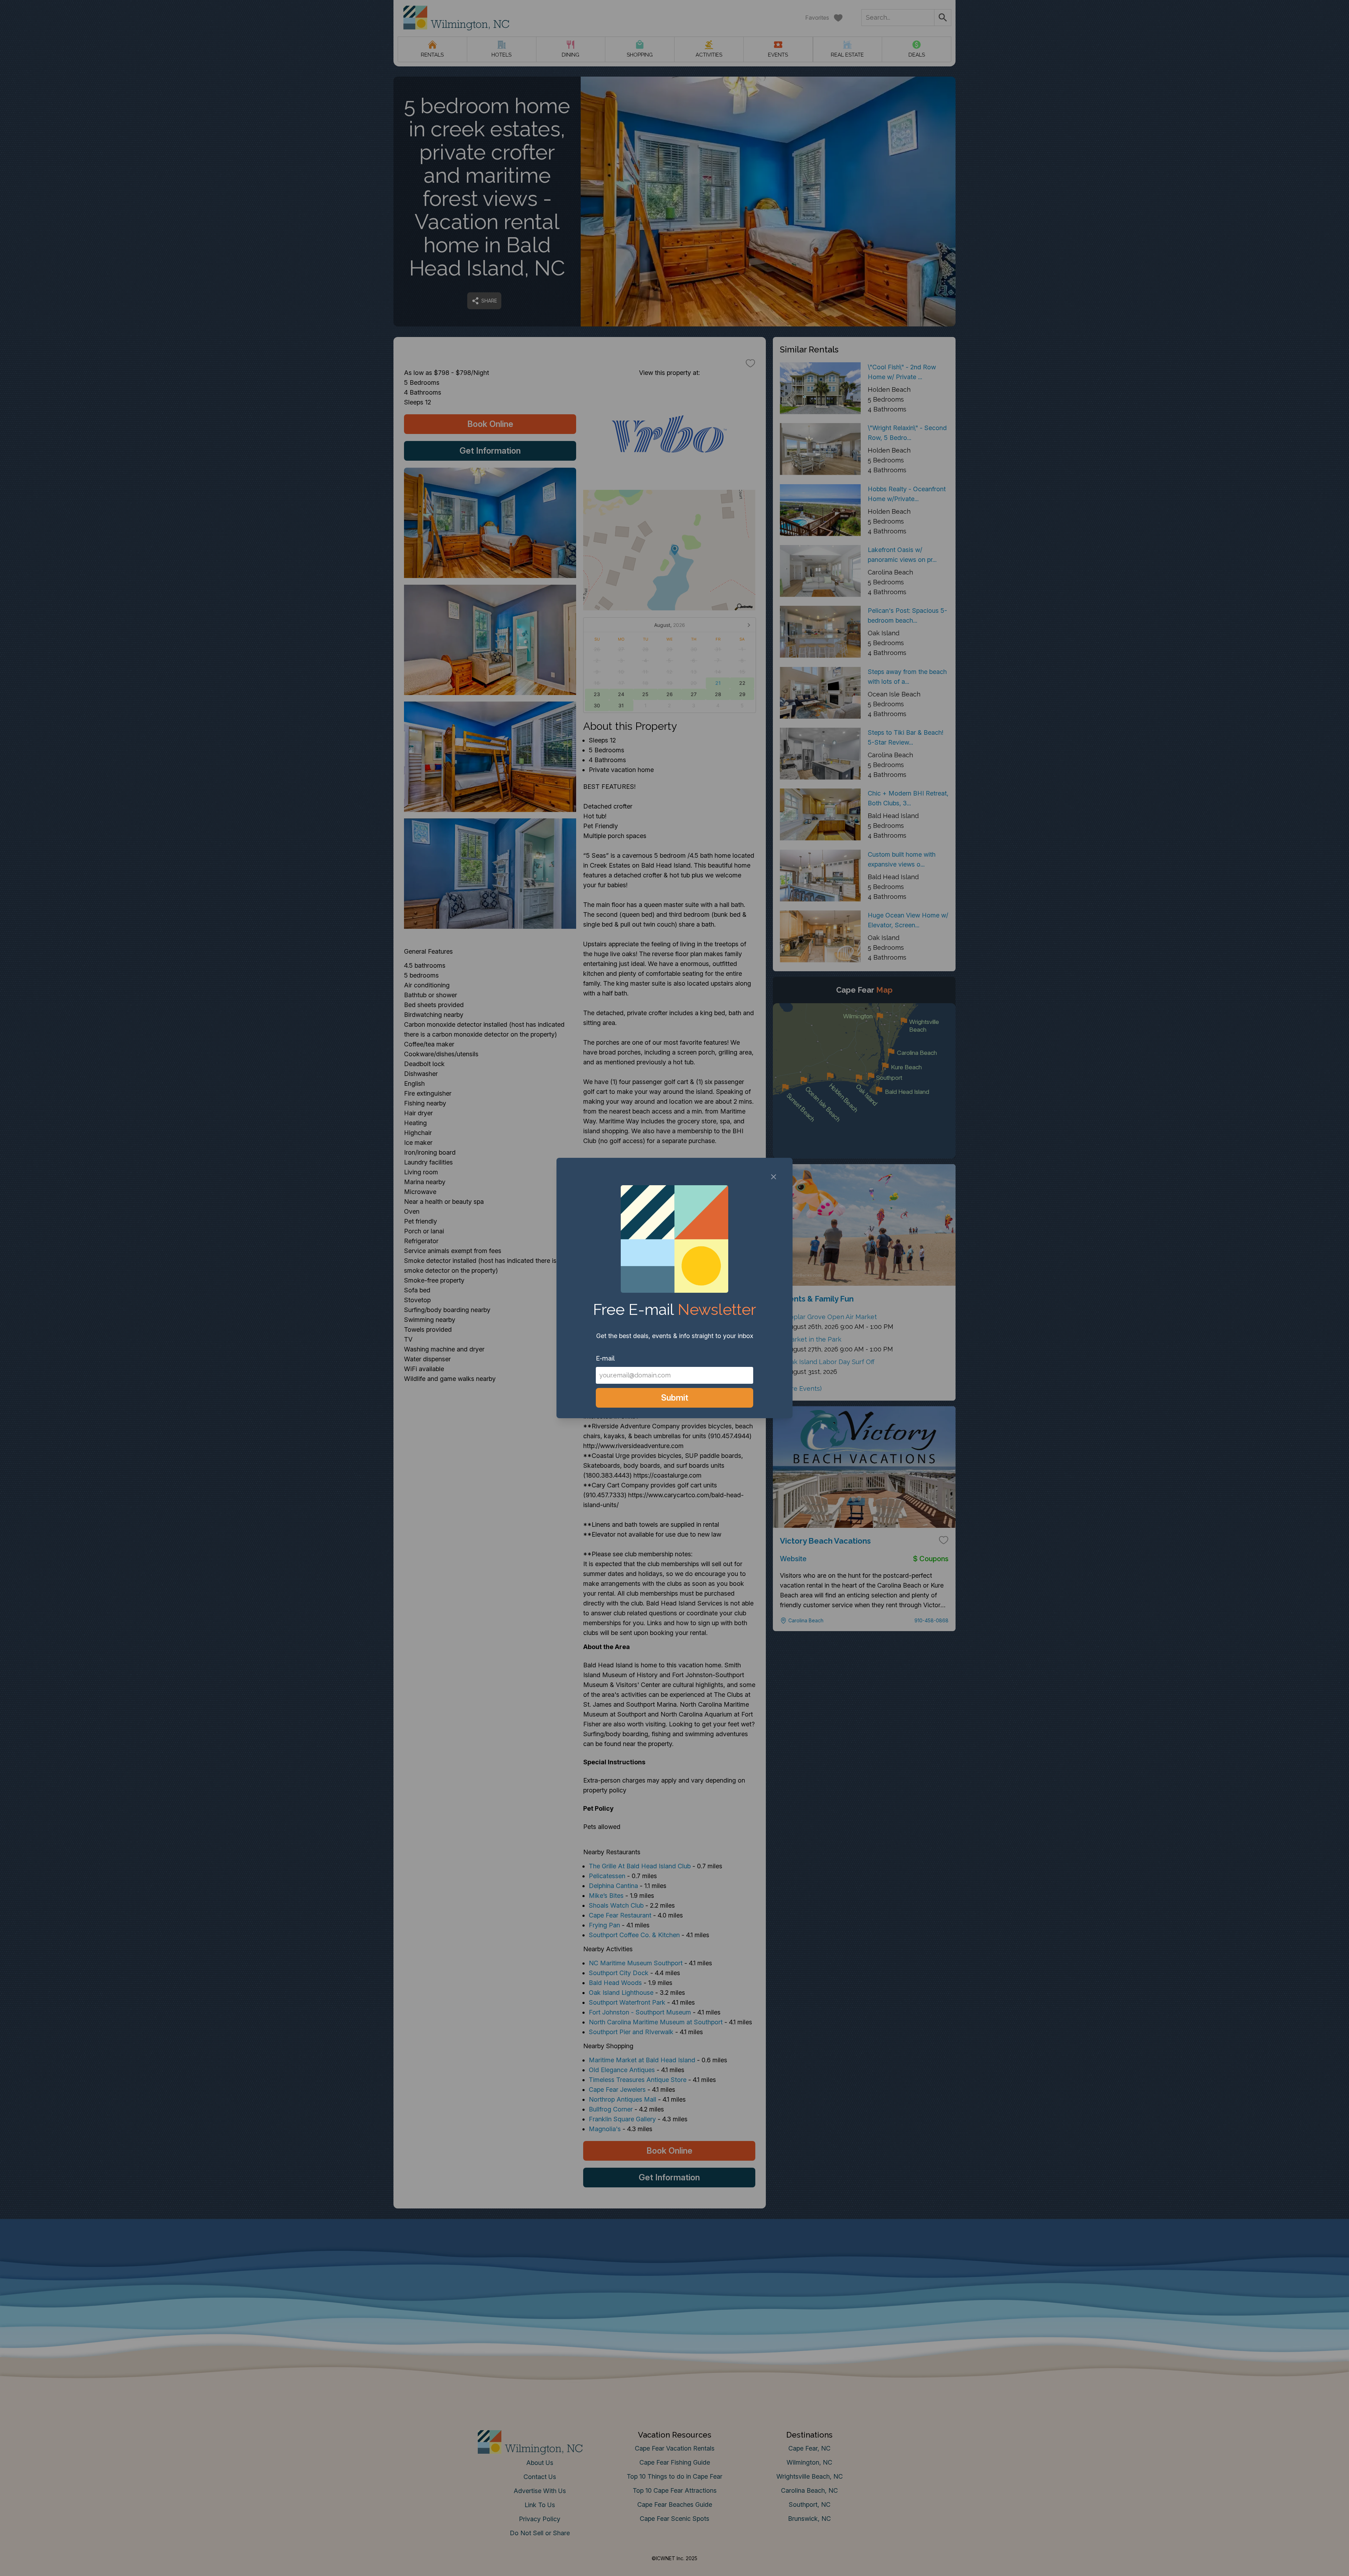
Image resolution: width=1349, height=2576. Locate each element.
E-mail (605, 1358)
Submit (675, 1398)
